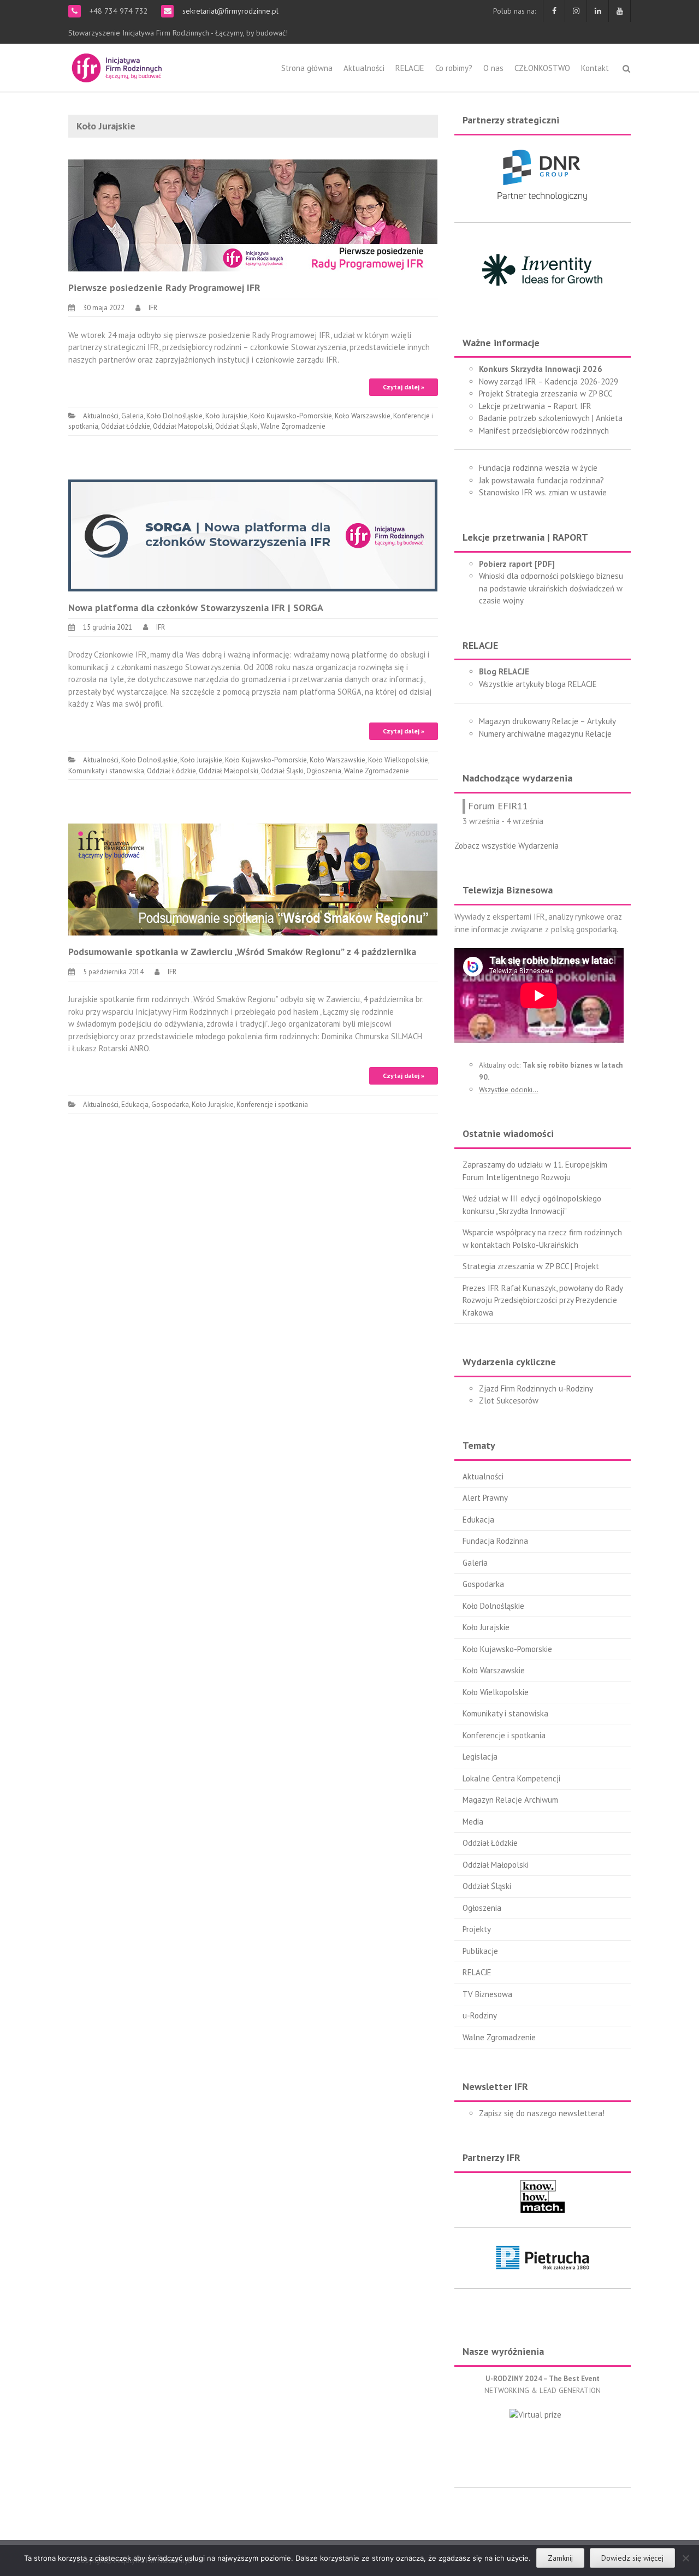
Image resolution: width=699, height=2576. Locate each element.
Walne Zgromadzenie (293, 426)
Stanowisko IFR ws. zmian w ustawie (543, 492)
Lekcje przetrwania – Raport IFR (535, 406)
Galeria (132, 416)
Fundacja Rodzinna (495, 1541)
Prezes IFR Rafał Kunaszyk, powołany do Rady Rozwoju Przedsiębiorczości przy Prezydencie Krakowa (543, 1300)
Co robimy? (454, 68)
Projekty (477, 1929)
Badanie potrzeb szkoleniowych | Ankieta (551, 418)
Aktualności (364, 68)
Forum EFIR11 (498, 806)
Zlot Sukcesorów (509, 1400)
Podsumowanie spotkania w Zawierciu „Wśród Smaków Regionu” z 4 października (242, 952)
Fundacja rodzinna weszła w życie (538, 468)
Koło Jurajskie (226, 416)
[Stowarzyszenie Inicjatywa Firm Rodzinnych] (117, 66)
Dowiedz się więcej (632, 2558)
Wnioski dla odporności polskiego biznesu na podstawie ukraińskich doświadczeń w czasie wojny (551, 588)
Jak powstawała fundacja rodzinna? (541, 480)
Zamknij (560, 2558)
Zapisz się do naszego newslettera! (542, 2113)
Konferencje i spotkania (272, 1105)
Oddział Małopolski (183, 426)
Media (473, 1822)
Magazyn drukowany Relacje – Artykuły (547, 721)
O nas (493, 68)
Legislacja (480, 1757)
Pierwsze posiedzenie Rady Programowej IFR (164, 288)
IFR (153, 308)
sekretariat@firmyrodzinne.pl (229, 11)
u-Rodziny (480, 2015)
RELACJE (410, 68)
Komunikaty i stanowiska (106, 771)
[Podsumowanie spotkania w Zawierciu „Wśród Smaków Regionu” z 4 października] (253, 879)
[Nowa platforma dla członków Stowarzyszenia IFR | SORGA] (253, 534)
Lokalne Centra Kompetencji (511, 1778)
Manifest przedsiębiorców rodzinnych (544, 431)
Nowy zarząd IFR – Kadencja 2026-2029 (549, 381)
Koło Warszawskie (363, 416)
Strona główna (307, 68)
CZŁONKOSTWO (542, 68)
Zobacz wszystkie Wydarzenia (507, 846)
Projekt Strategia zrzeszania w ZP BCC (546, 393)
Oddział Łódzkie (126, 426)
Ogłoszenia (324, 771)
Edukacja (135, 1105)
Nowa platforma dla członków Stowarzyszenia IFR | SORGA (196, 608)
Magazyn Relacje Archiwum (510, 1800)
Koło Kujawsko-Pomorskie (291, 416)
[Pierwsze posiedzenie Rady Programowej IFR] (253, 214)
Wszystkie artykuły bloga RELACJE (538, 684)
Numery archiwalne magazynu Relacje (545, 734)
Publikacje (480, 1951)
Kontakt (595, 68)
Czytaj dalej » (404, 387)
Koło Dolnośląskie (174, 416)
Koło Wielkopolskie (398, 760)
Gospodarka (170, 1105)
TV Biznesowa (487, 1994)
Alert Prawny (485, 1498)
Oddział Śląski (236, 426)
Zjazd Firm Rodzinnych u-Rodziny (536, 1388)
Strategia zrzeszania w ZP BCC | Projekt (531, 1266)
